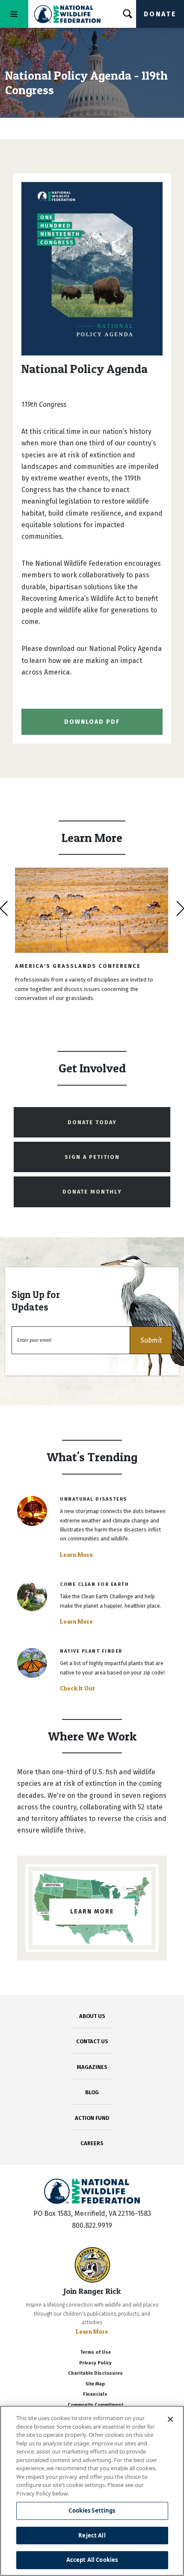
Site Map (95, 2384)
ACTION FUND (92, 2118)
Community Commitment (95, 2405)
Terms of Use (95, 2352)
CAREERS (92, 2143)
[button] (151, 1340)
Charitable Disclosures (95, 2373)
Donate (160, 14)
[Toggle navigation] (14, 14)
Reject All (92, 2535)
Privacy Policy (95, 2363)
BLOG (92, 2092)
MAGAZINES (92, 2067)
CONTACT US (92, 2041)
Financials (95, 2394)
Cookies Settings (92, 2510)
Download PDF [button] (92, 722)
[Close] (170, 2419)
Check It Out (77, 1688)
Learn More (76, 1555)
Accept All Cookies (92, 2560)
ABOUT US (92, 2016)
